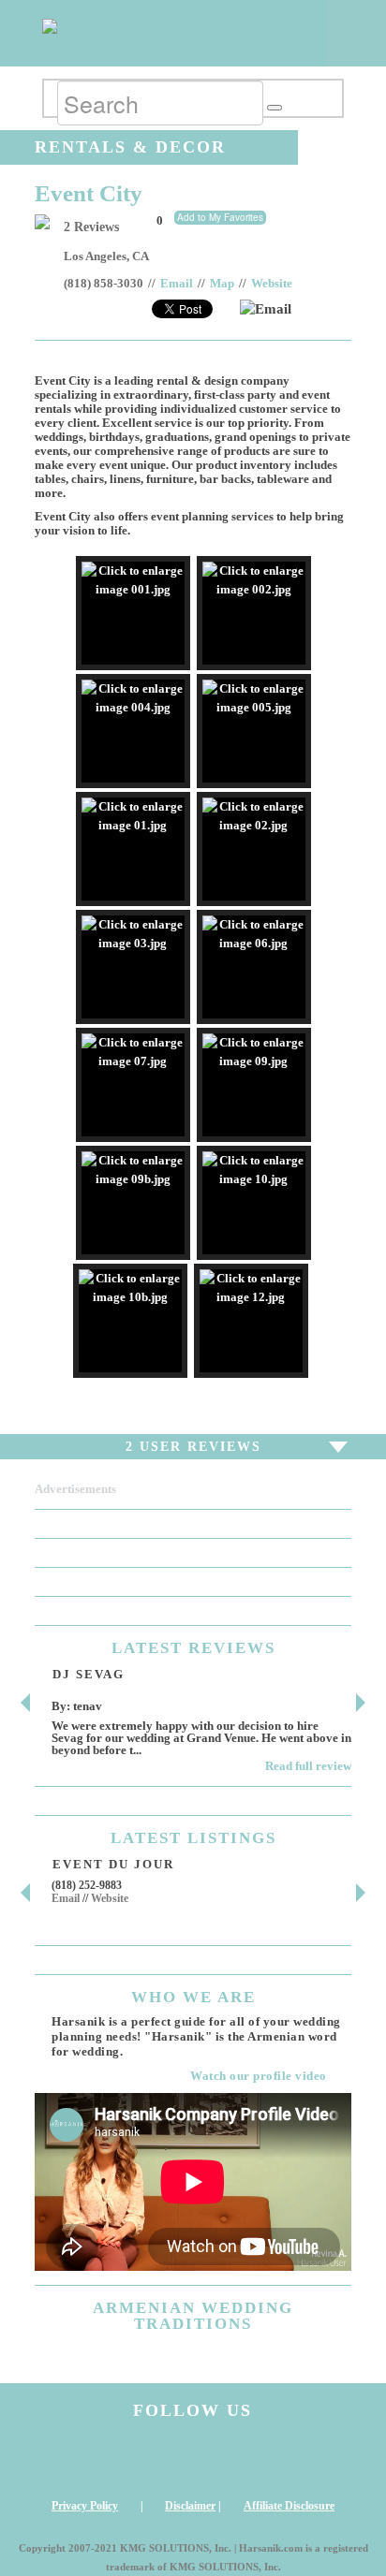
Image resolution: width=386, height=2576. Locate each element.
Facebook (152, 2459)
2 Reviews (91, 227)
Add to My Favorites (220, 217)
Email (177, 284)
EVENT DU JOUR (113, 1864)
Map (222, 284)
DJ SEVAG (89, 1674)
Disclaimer (190, 2506)
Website (272, 284)
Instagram (70, 2459)
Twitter (234, 2459)
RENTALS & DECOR (130, 147)
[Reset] (275, 108)
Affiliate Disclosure (289, 2506)
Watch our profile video (259, 2076)
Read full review (308, 1766)
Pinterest (316, 2459)
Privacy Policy (85, 2506)
